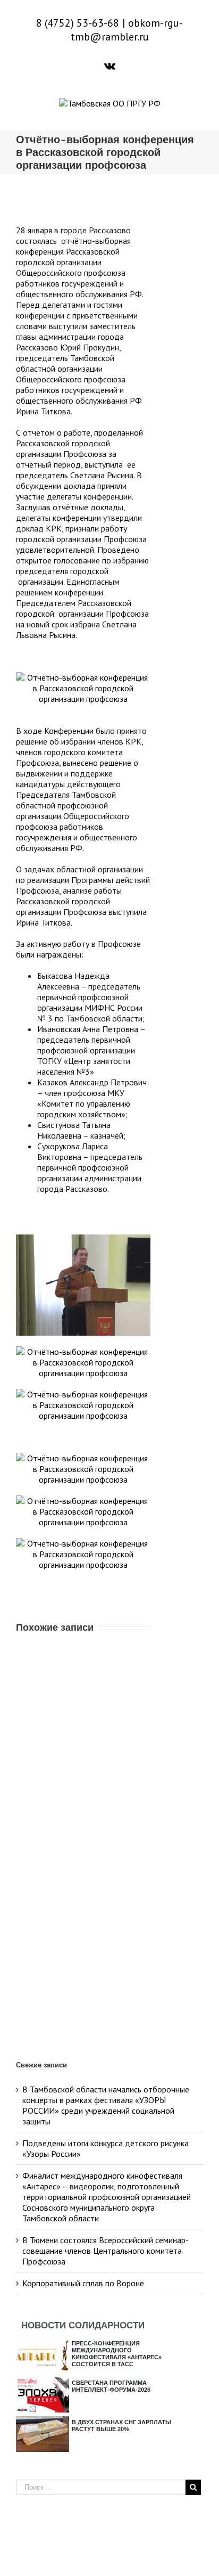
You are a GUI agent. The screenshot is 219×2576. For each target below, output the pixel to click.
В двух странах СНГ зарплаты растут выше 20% (121, 2426)
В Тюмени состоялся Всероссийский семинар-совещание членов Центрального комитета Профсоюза (106, 2251)
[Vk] (110, 66)
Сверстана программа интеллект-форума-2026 (111, 2386)
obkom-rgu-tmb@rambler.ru (127, 30)
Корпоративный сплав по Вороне (83, 2283)
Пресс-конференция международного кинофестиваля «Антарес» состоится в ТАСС (117, 2354)
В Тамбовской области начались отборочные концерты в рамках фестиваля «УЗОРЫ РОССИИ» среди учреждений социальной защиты (106, 2105)
